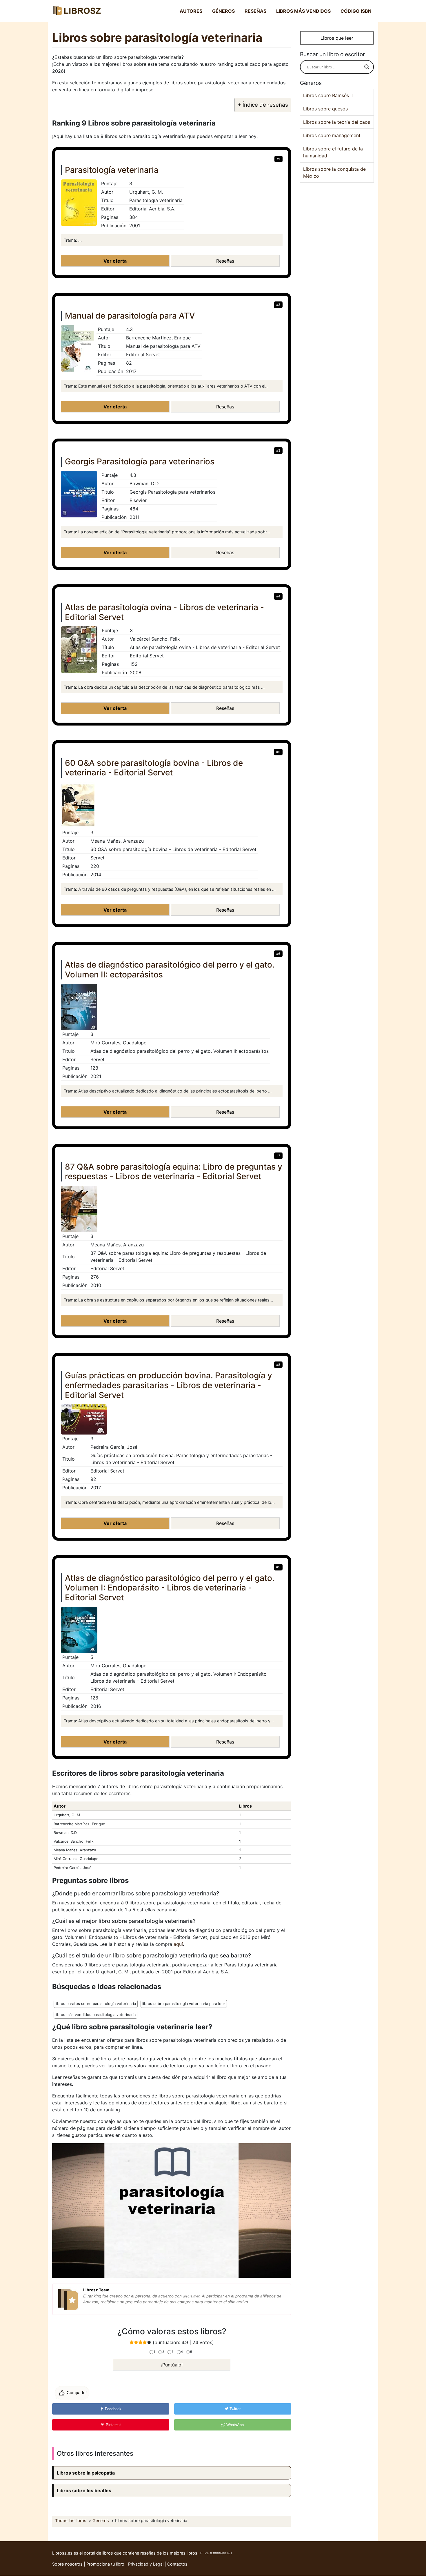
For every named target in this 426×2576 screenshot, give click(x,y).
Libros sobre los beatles (84, 2490)
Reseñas (255, 11)
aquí (178, 1944)
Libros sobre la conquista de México (334, 172)
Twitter (234, 2409)
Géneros (223, 11)
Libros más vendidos (303, 11)
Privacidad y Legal (146, 2564)
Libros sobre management (332, 135)
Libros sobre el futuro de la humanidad (333, 152)
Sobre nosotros (67, 2564)
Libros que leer (337, 38)
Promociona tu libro (105, 2564)
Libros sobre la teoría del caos (337, 122)
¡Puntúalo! (172, 2365)
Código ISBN (356, 11)
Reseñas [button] (225, 261)
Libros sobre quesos (325, 109)
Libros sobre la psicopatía (86, 2473)
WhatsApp (234, 2425)
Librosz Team (96, 2290)
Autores (191, 11)
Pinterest (113, 2425)
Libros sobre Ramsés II (328, 95)
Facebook (113, 2409)
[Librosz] (77, 11)
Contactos (177, 2564)
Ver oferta (115, 261)
